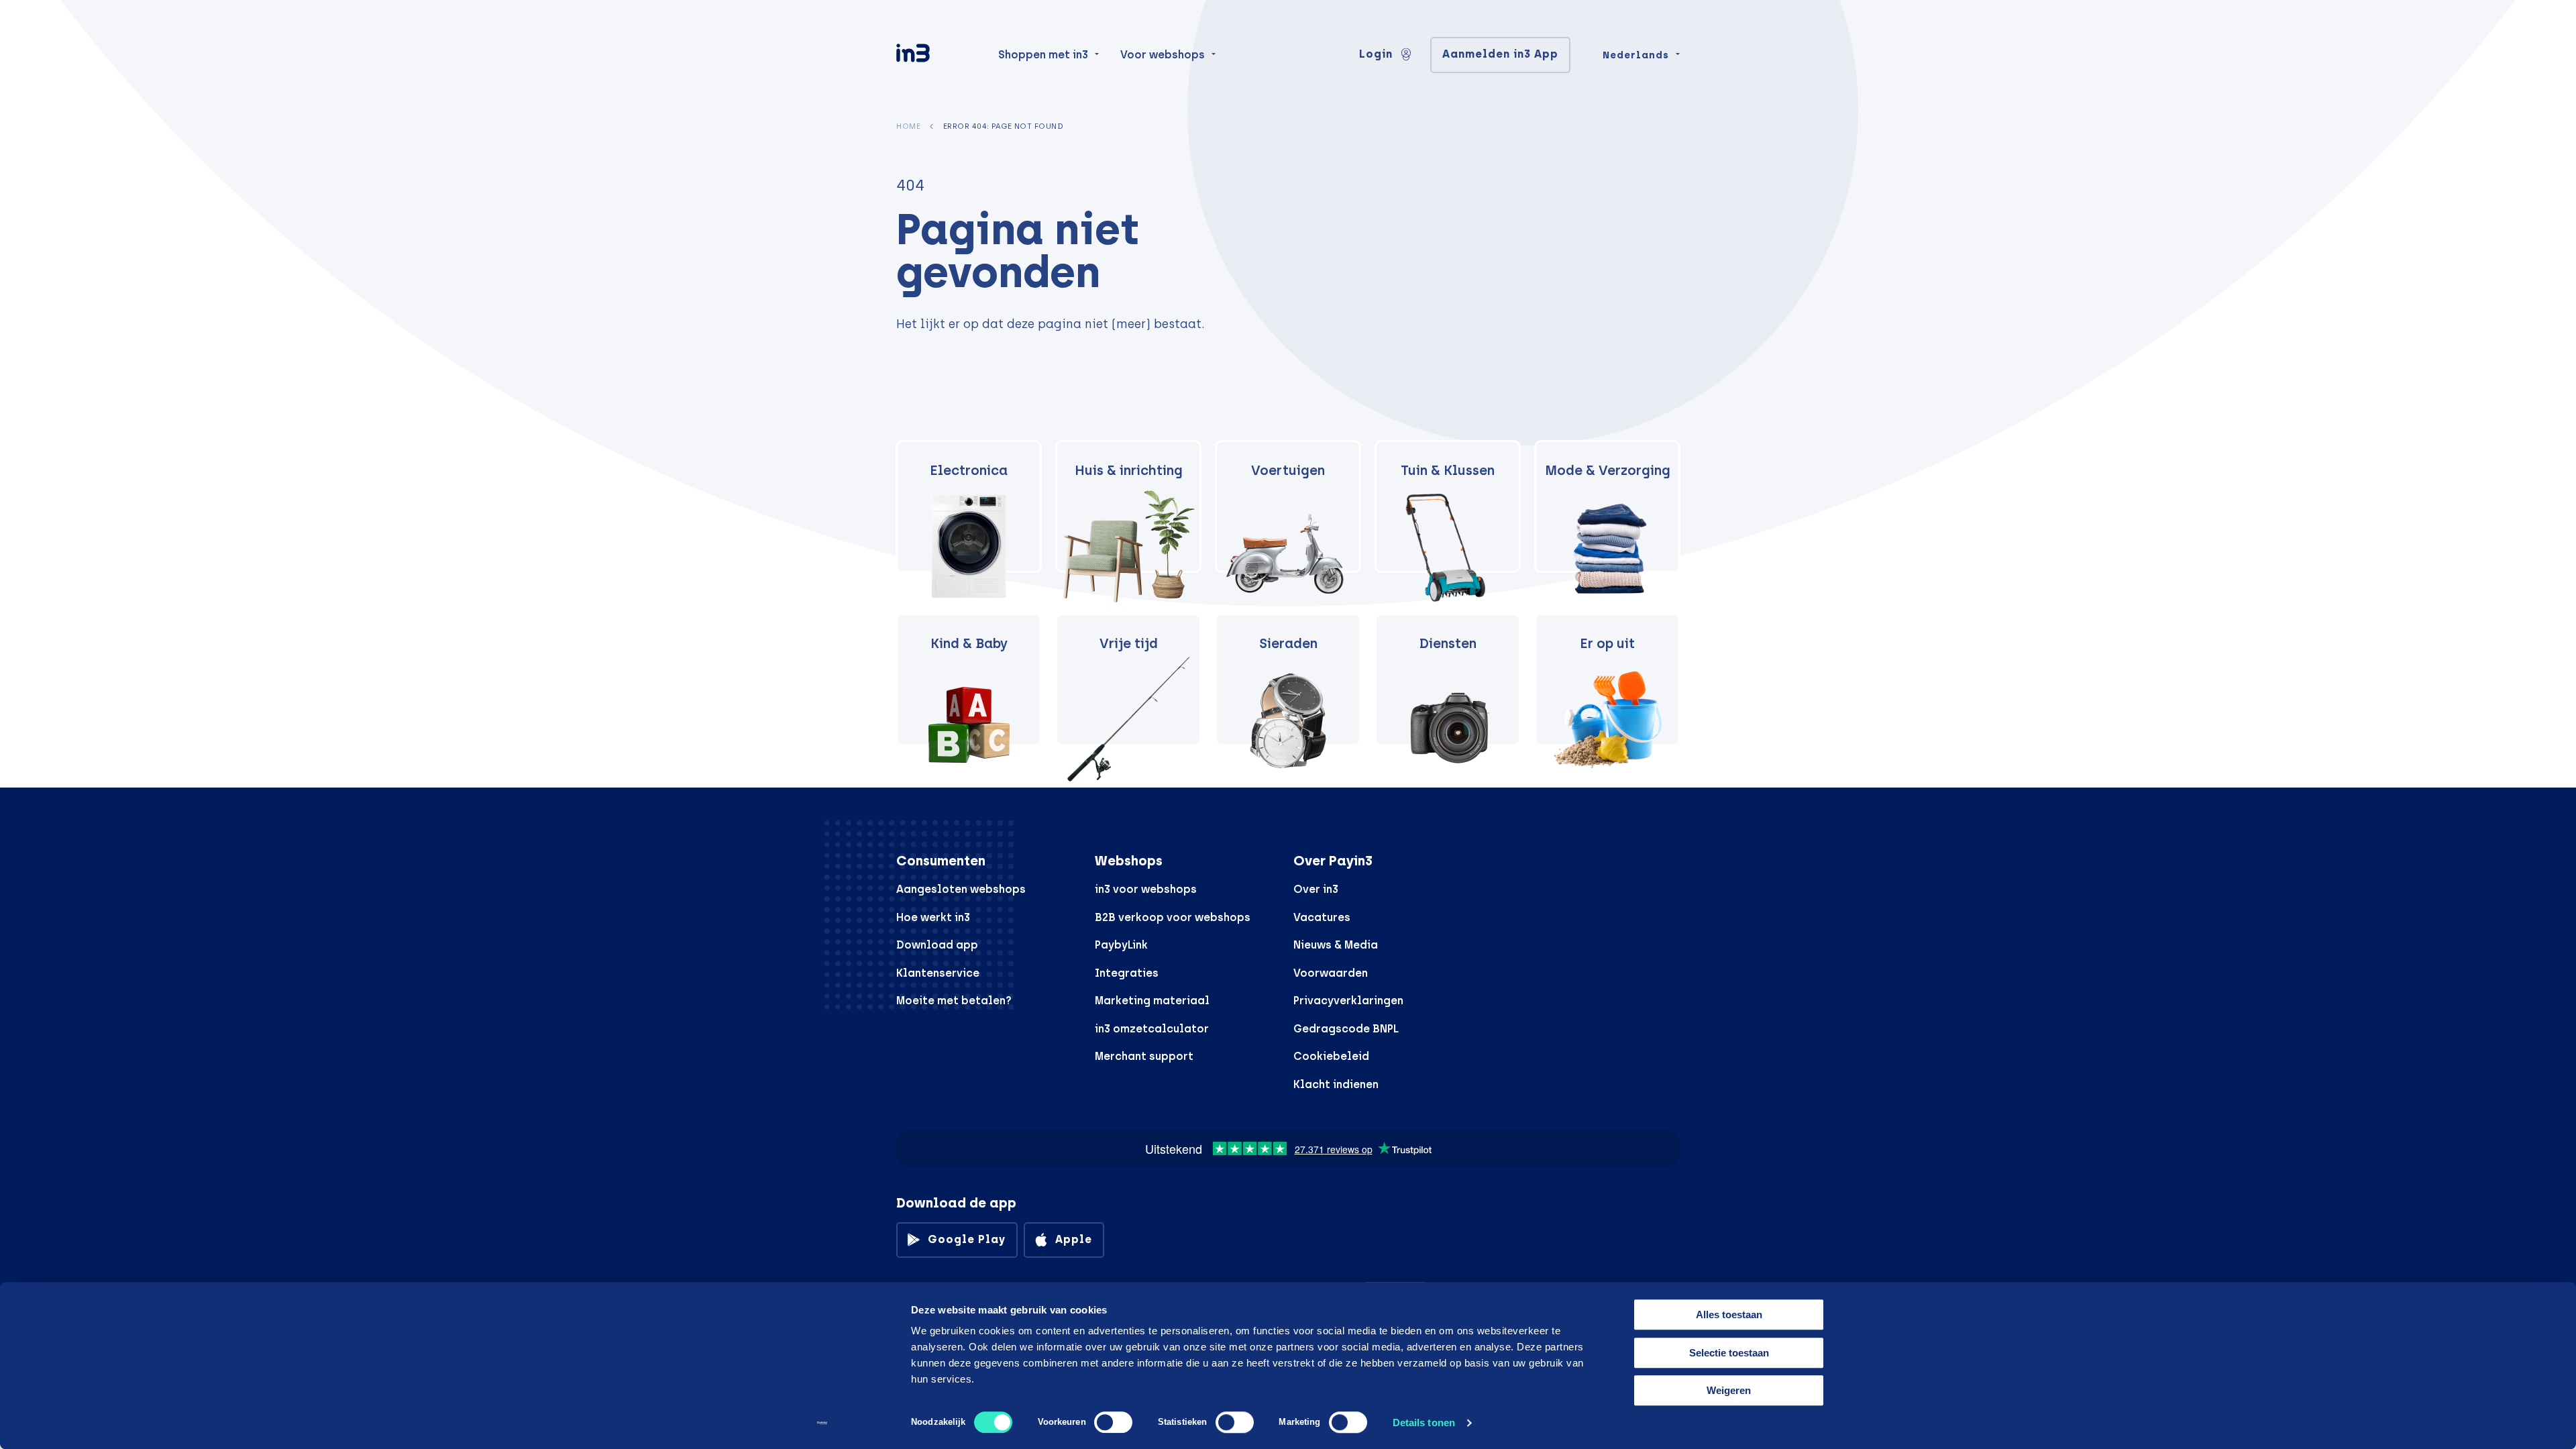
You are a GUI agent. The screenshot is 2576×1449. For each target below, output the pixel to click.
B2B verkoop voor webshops (1173, 917)
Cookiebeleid (1331, 1056)
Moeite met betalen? (954, 1001)
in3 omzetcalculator (1152, 1029)
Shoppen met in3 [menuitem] (1043, 55)
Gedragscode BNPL (1346, 1029)
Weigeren (1729, 1390)
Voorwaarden (1331, 973)
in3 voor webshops (1146, 889)
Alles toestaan (1729, 1314)
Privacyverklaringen (1348, 1001)
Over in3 (1316, 889)
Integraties (1127, 973)
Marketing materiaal (1152, 1001)
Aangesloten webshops (961, 889)
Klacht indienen (1336, 1084)
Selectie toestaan (1729, 1353)
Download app (937, 945)
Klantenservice (938, 973)
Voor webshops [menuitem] (1163, 55)
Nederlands (1636, 55)
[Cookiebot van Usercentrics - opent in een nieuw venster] (822, 1423)
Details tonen (1424, 1423)
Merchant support (1144, 1056)
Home (908, 126)
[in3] (936, 55)
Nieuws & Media (1336, 945)
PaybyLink (1121, 945)
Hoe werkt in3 (933, 917)
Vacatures (1322, 917)
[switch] (1113, 1422)
